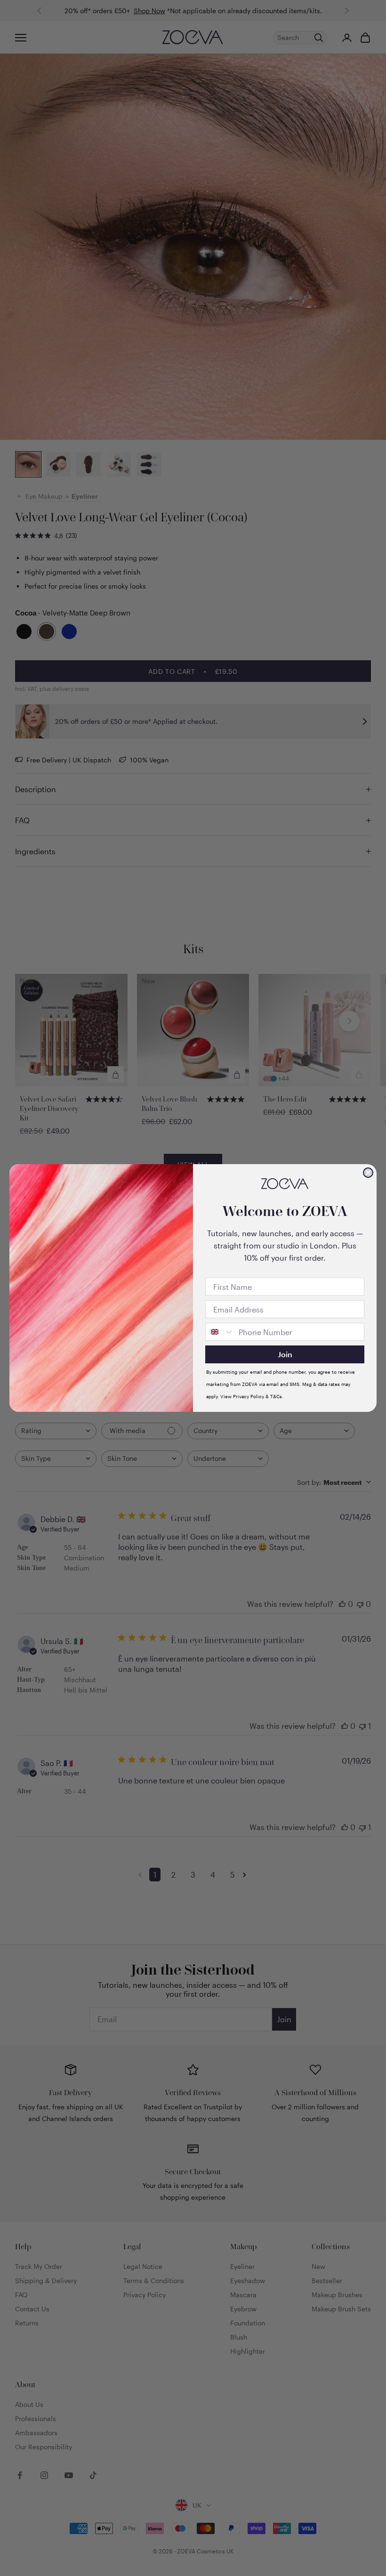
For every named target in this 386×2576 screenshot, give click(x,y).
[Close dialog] (368, 1173)
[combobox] (220, 1332)
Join (285, 1354)
